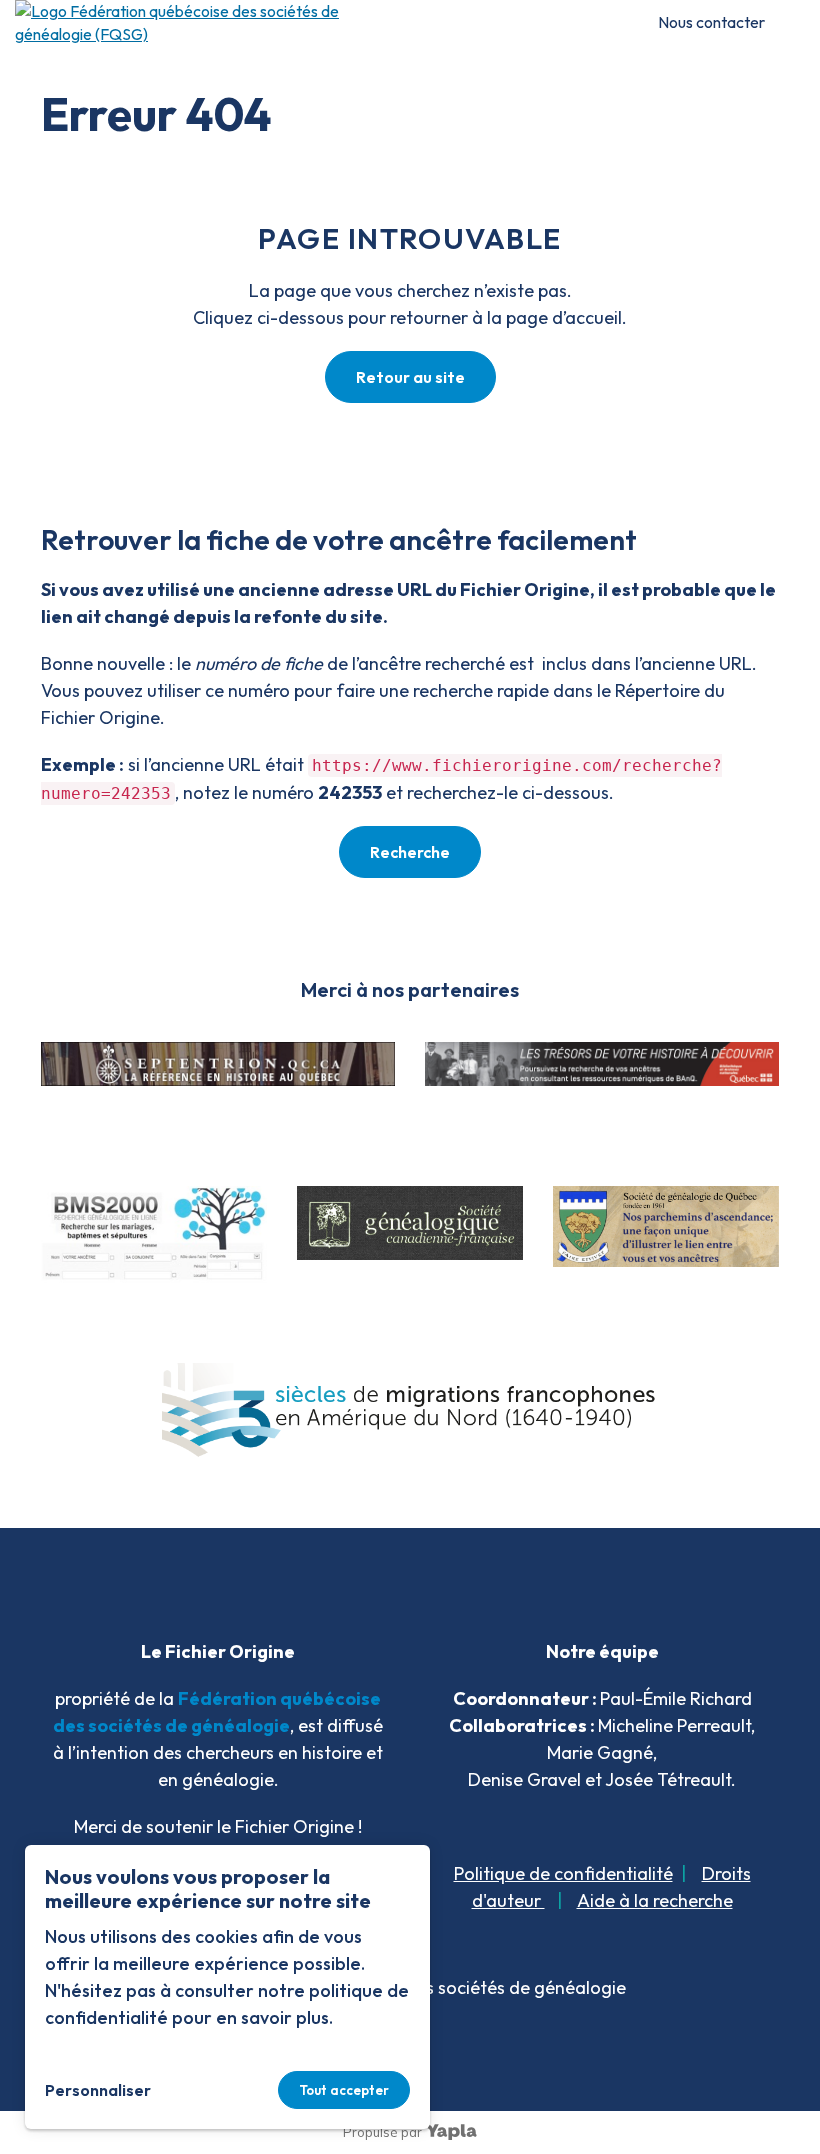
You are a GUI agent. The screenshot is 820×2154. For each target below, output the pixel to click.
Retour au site (410, 377)
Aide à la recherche (655, 1900)
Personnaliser (98, 2090)
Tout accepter (344, 2090)
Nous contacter (711, 22)
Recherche (410, 852)
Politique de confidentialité (563, 1873)
